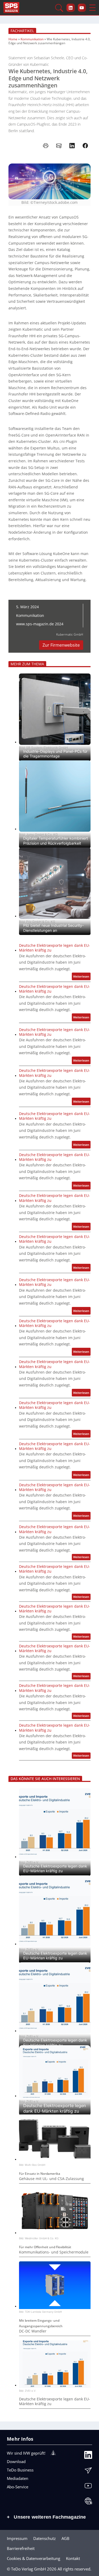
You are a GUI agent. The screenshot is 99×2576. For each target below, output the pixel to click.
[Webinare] (88, 2502)
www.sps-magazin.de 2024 (40, 624)
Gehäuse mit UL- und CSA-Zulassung (51, 2179)
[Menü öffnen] (92, 8)
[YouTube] (88, 2487)
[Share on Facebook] (85, 146)
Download (16, 2461)
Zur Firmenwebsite (61, 645)
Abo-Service (18, 2487)
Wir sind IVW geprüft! (26, 2453)
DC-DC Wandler (33, 2331)
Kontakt (73, 2558)
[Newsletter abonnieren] (88, 2472)
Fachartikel (22, 31)
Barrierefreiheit (21, 2548)
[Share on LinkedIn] (72, 146)
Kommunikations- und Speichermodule (54, 2252)
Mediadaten (18, 2478)
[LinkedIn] (88, 2456)
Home (13, 39)
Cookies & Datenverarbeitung (34, 2558)
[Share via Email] (59, 146)
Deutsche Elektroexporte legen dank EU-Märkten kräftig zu (55, 948)
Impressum (17, 2538)
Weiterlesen (82, 977)
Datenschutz (44, 2538)
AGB (65, 2538)
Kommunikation (32, 39)
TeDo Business (20, 2470)
